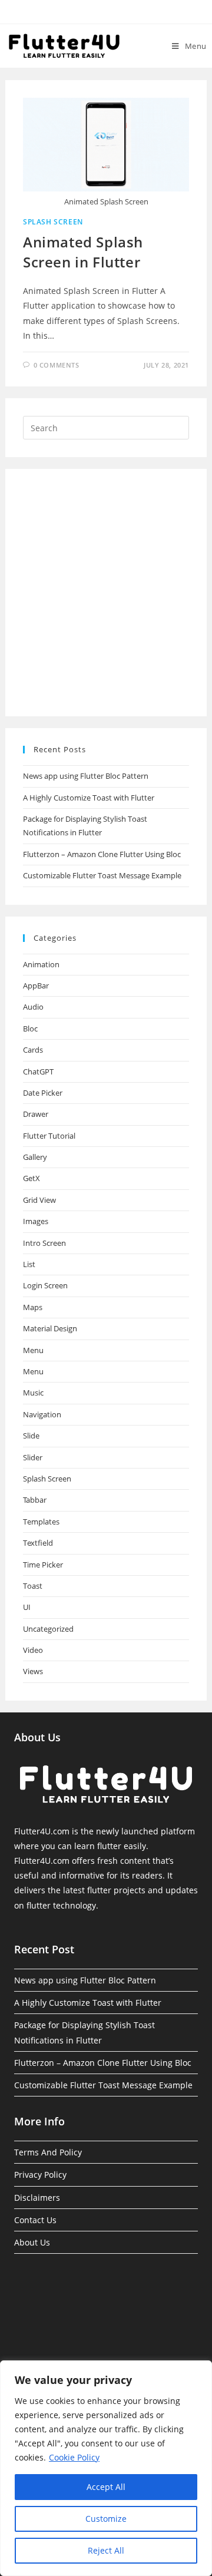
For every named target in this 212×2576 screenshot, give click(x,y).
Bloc (30, 1029)
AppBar (36, 986)
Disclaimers (37, 2198)
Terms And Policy (48, 2152)
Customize (106, 2519)
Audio (33, 1007)
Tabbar (35, 1500)
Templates (41, 1522)
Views (33, 1671)
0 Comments (57, 365)
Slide (31, 1436)
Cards (33, 1050)
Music (33, 1393)
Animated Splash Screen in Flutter (83, 252)
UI (27, 1607)
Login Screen (45, 1285)
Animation (41, 964)
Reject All (106, 2550)
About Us (32, 2242)
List (29, 1264)
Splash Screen (53, 222)
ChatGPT (38, 1072)
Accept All (106, 2487)
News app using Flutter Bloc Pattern (86, 776)
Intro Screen (44, 1243)
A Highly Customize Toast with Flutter (89, 798)
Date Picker (43, 1093)
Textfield (38, 1543)
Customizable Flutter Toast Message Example (102, 875)
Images (36, 1221)
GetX (32, 1178)
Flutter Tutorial (49, 1136)
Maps (33, 1307)
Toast (33, 1586)
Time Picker (43, 1565)
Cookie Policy (74, 2457)
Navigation (42, 1414)
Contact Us (35, 2220)
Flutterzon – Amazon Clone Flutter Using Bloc (102, 854)
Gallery (35, 1157)
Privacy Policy (40, 2175)
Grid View (39, 1200)
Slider (33, 1457)
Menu (33, 1350)
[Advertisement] (106, 593)
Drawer (36, 1114)
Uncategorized (48, 1629)
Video (33, 1650)
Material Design (50, 1328)
